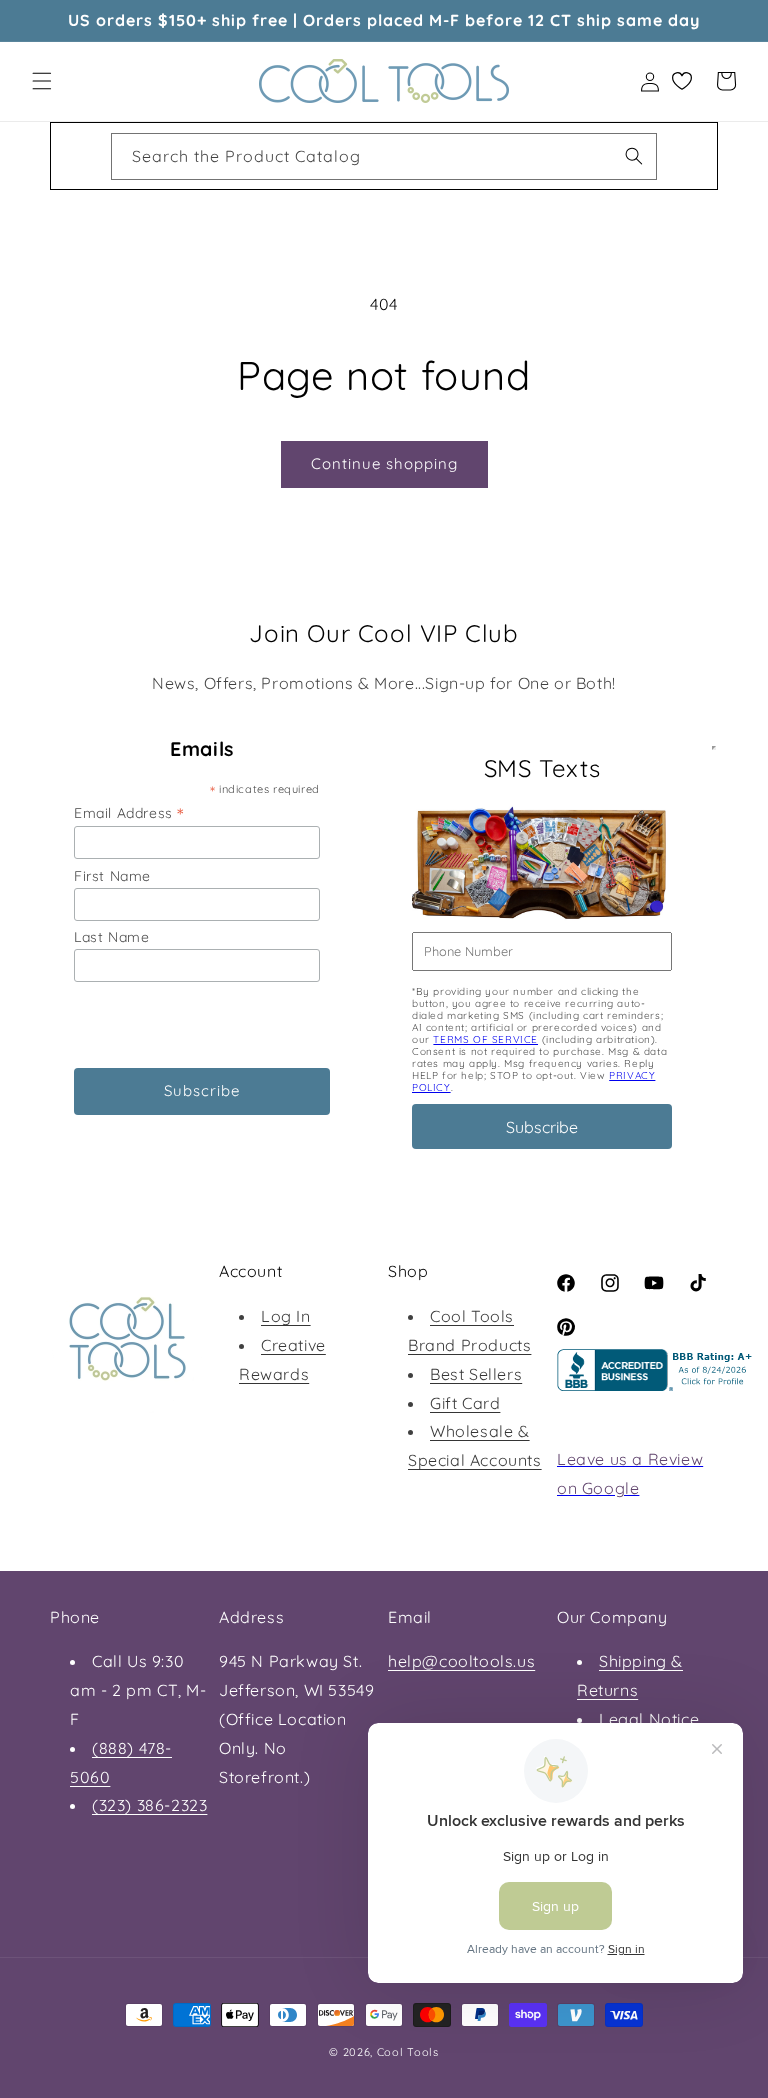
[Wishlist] (682, 81)
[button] (42, 81)
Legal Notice (649, 1719)
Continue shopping (384, 463)
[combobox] (384, 156)
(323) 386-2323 (149, 1805)
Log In (286, 1316)
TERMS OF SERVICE (485, 1039)
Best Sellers (476, 1374)
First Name (112, 876)
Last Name (111, 937)
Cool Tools (408, 2052)
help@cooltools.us (461, 1661)
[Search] (634, 156)
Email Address (129, 812)
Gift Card (465, 1403)
